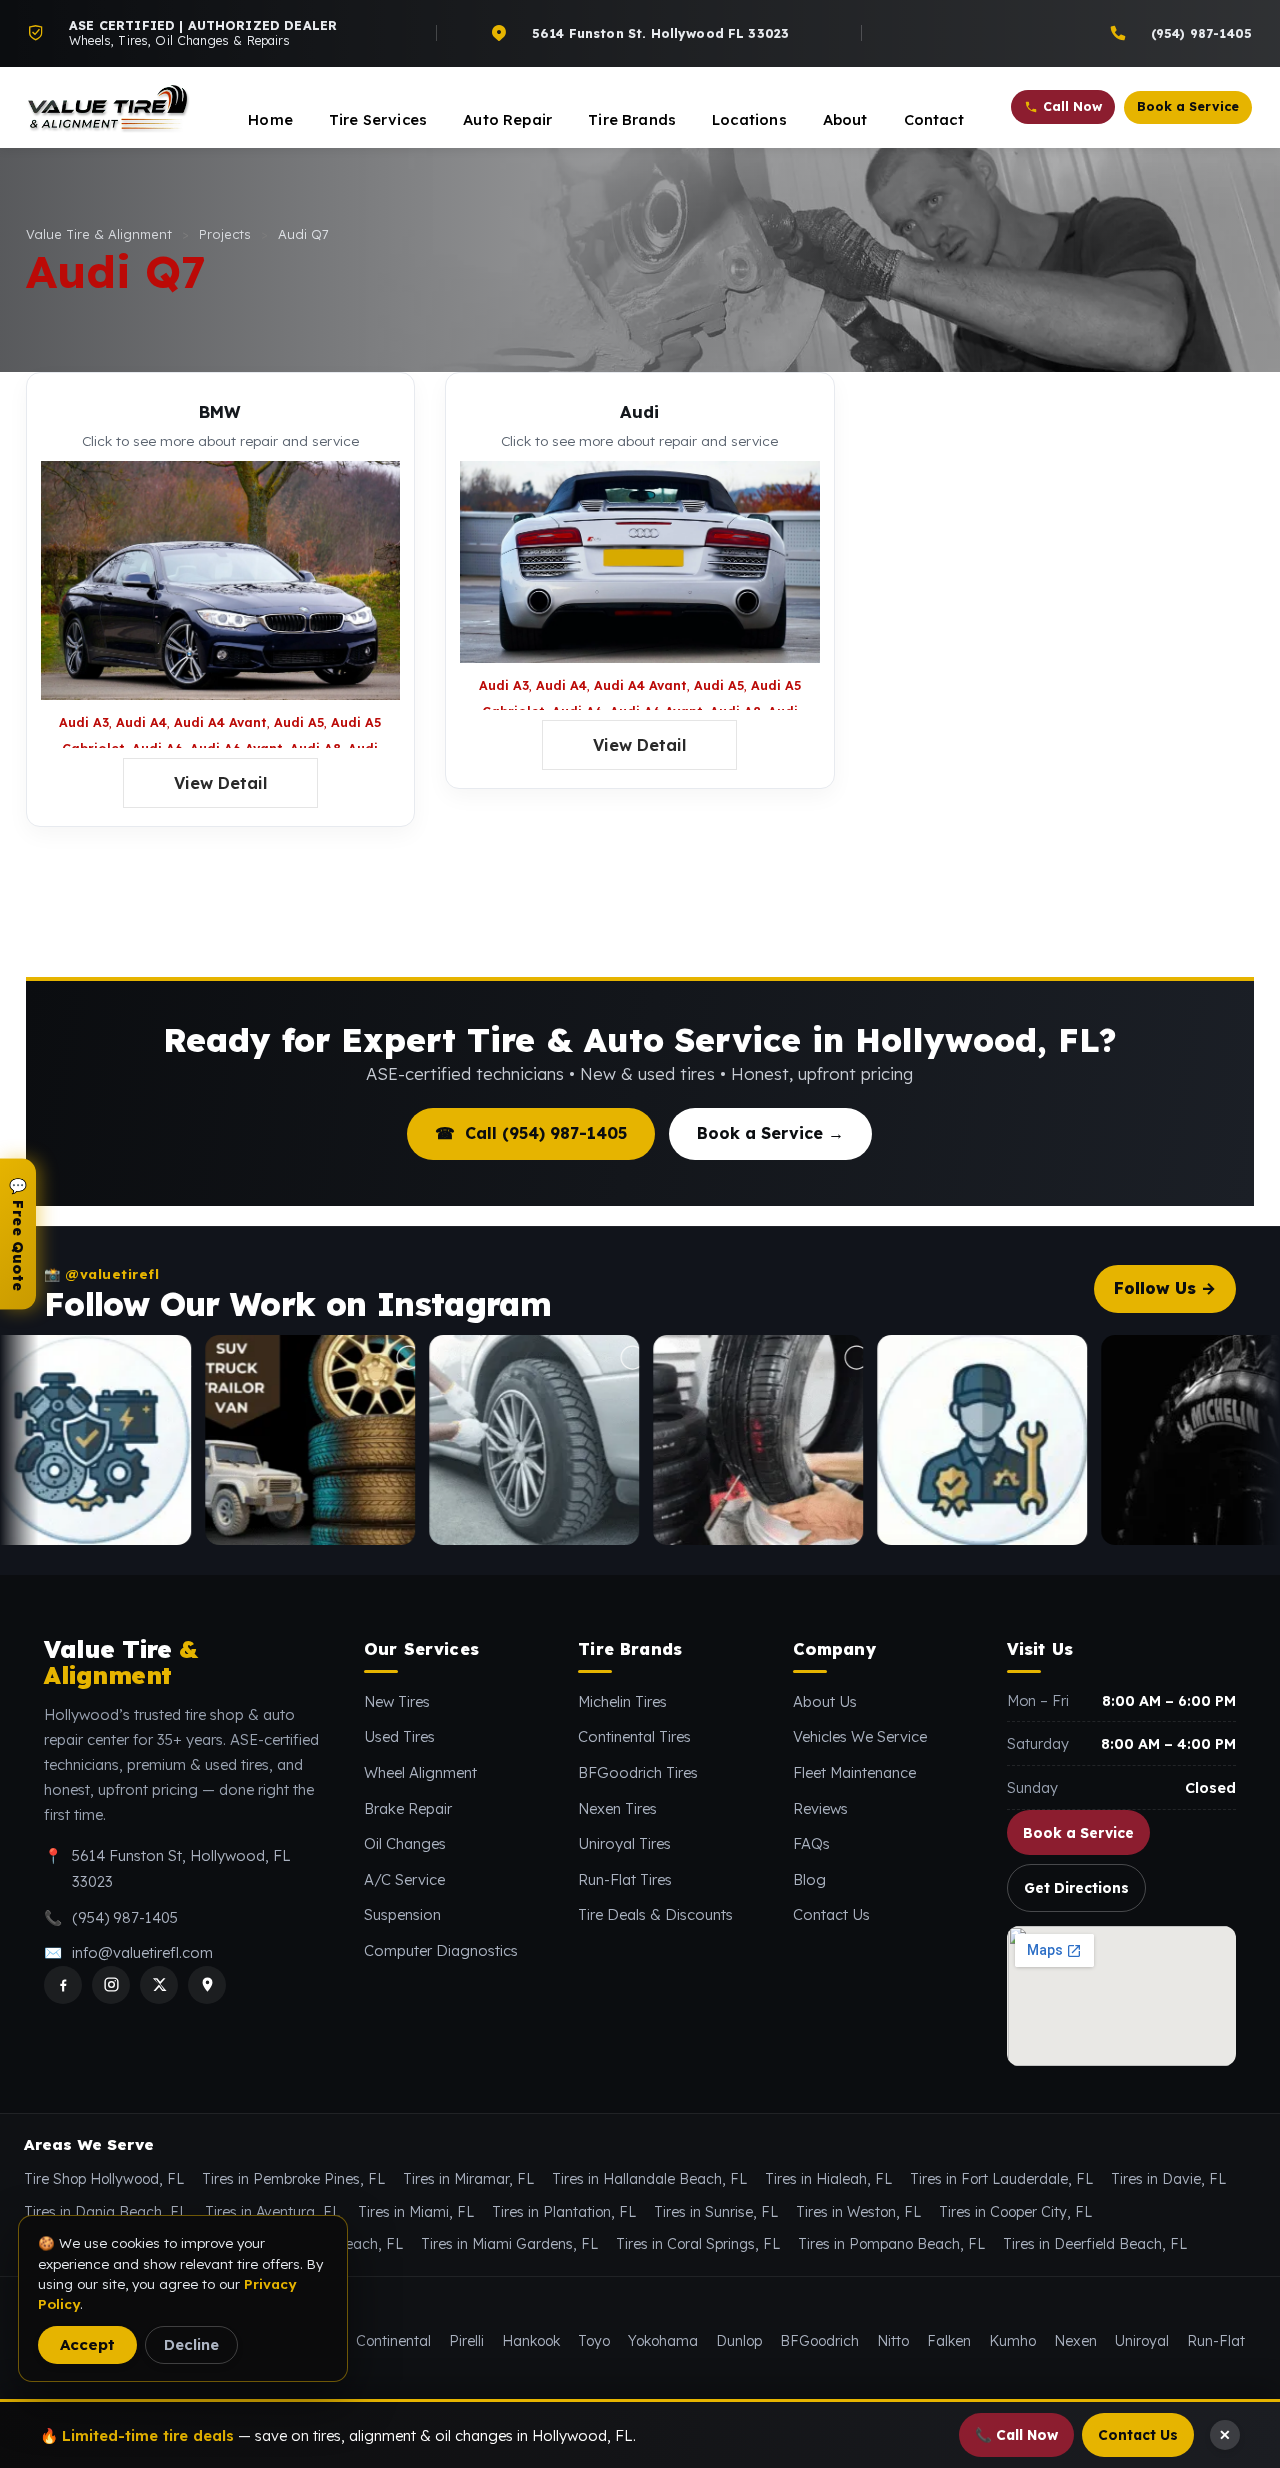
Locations (749, 119)
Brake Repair (408, 1808)
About (845, 119)
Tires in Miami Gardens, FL (509, 2244)
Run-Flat (1216, 2341)
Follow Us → (1165, 1288)
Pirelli (466, 2341)
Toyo (594, 2341)
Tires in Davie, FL (1168, 2179)
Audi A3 (84, 722)
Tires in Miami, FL (416, 2212)
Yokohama (663, 2341)
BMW (220, 411)
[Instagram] (111, 1985)
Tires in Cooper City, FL (1015, 2212)
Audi (639, 411)
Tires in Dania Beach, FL (105, 2212)
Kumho (1012, 2341)
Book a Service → (770, 1133)
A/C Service (404, 1879)
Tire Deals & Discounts (655, 1914)
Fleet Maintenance (854, 1772)
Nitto (893, 2341)
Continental (393, 2341)
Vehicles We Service (860, 1736)
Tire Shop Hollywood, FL (104, 2179)
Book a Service (1078, 1832)
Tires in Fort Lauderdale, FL (1001, 2179)
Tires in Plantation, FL (564, 2212)
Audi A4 (141, 722)
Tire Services (378, 119)
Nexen (1075, 2341)
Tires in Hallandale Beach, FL (649, 2179)
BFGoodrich (819, 2341)
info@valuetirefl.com (142, 1952)
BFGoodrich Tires (638, 1772)
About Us (825, 1701)
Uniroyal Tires (624, 1843)
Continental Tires (634, 1736)
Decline (191, 2344)
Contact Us (831, 1914)
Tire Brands (632, 119)
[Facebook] (63, 1985)
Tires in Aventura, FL (272, 2212)
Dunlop (739, 2341)
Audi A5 (299, 722)
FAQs (811, 1843)
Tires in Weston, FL (858, 2212)
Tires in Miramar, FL (468, 2179)
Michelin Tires (622, 1701)
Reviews (820, 1808)
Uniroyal (1142, 2341)
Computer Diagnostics (441, 1950)
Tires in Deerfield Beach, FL (1095, 2244)
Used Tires (399, 1736)
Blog (809, 1879)
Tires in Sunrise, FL (716, 2212)
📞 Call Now (1016, 2434)
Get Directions (1076, 1887)
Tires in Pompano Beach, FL (891, 2244)
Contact (934, 119)
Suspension (402, 1914)
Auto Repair (507, 119)
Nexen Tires (617, 1808)
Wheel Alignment (420, 1772)
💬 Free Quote (18, 1234)
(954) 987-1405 (125, 1917)
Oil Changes (405, 1843)
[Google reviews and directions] (207, 1985)
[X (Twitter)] (159, 1985)
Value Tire (120, 1662)
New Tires (397, 1701)
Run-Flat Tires (625, 1879)
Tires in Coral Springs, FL (698, 2244)
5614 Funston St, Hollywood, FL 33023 (181, 1868)
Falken (949, 2341)
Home (270, 119)
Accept (87, 2344)
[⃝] (213, 1440)
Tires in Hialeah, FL (828, 2179)
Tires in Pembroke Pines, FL (293, 2179)
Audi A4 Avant (220, 722)
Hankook (531, 2341)
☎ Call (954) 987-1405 (531, 1133)
